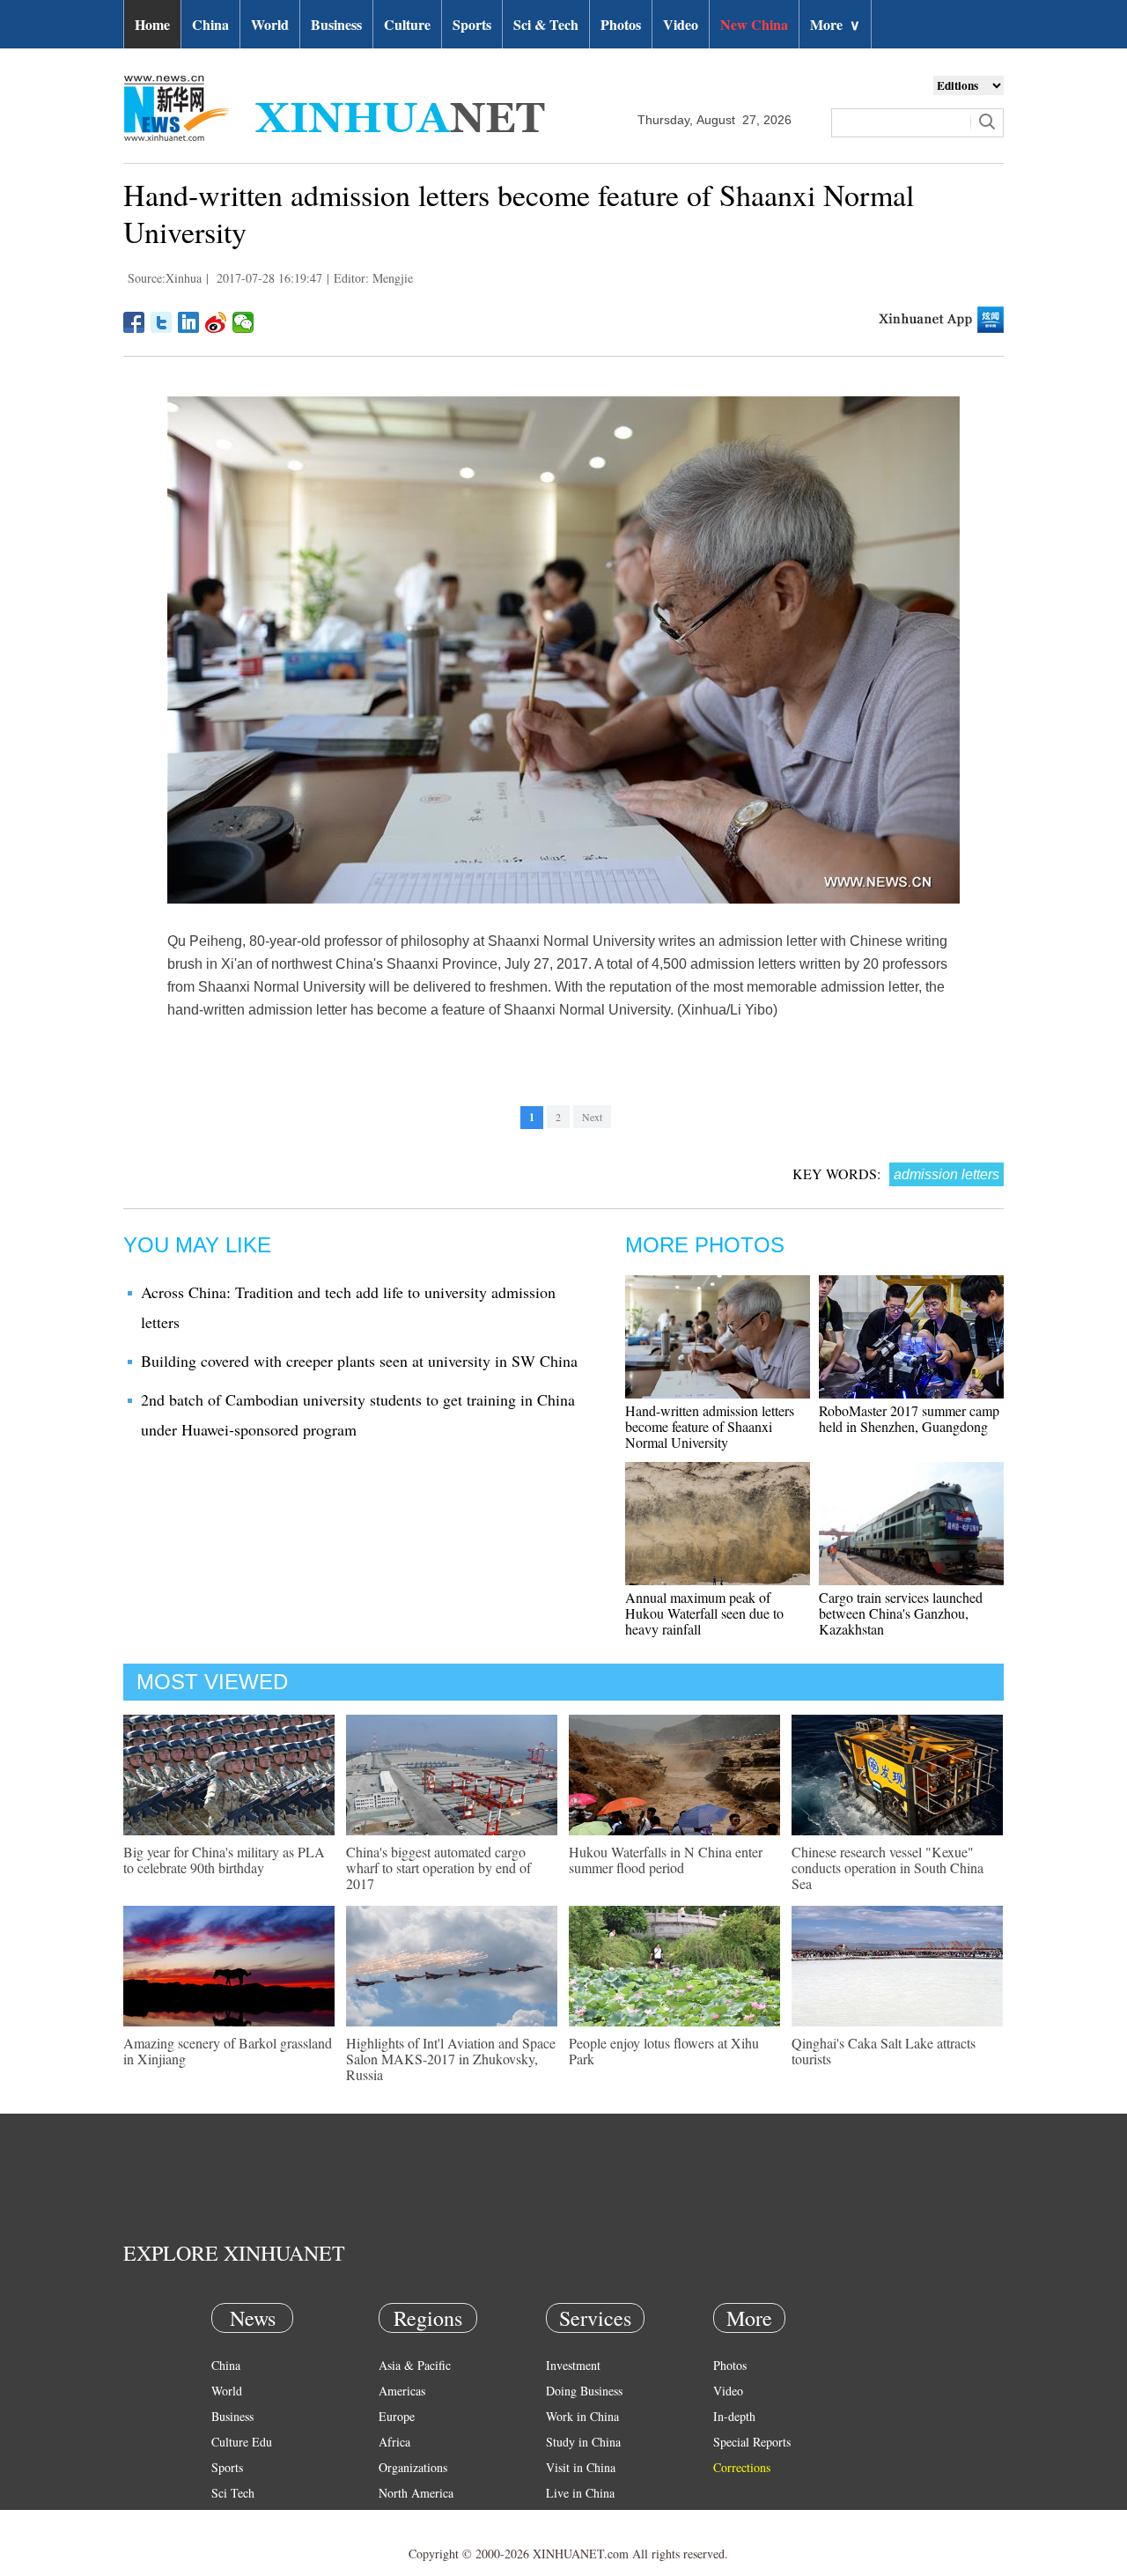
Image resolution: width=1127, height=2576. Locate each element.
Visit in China (581, 2467)
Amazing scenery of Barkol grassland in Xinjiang (228, 2051)
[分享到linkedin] (189, 322)
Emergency (574, 2518)
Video (681, 24)
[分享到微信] (243, 322)
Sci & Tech (546, 24)
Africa (394, 2442)
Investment (573, 2365)
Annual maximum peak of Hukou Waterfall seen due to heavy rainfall (704, 1613)
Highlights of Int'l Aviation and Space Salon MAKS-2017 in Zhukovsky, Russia (451, 2059)
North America (416, 2493)
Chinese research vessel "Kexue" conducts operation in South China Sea (888, 1867)
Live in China (580, 2493)
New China (754, 24)
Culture (407, 24)
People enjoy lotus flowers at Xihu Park (664, 2051)
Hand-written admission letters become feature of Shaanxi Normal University (710, 1426)
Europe (397, 2416)
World (270, 24)
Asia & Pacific (415, 2365)
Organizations (413, 2467)
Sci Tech (233, 2493)
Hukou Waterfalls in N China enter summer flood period (666, 1860)
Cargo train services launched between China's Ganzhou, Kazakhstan (901, 1613)
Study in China (583, 2442)
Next (592, 1117)
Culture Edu (242, 2442)
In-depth (734, 2416)
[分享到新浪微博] (216, 322)
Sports (472, 24)
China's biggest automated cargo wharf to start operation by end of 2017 (438, 1867)
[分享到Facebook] (134, 322)
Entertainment (247, 2544)
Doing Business (584, 2391)
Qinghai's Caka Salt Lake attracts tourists (884, 2051)
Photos (621, 24)
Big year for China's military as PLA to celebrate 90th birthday (224, 1860)
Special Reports (752, 2442)
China (210, 24)
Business (336, 24)
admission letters (947, 1174)
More (835, 24)
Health (228, 2518)
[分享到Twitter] (162, 322)
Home (152, 24)
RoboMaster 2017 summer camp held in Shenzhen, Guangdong (909, 1418)
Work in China (582, 2416)
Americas (402, 2391)
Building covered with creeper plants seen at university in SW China (359, 1361)
